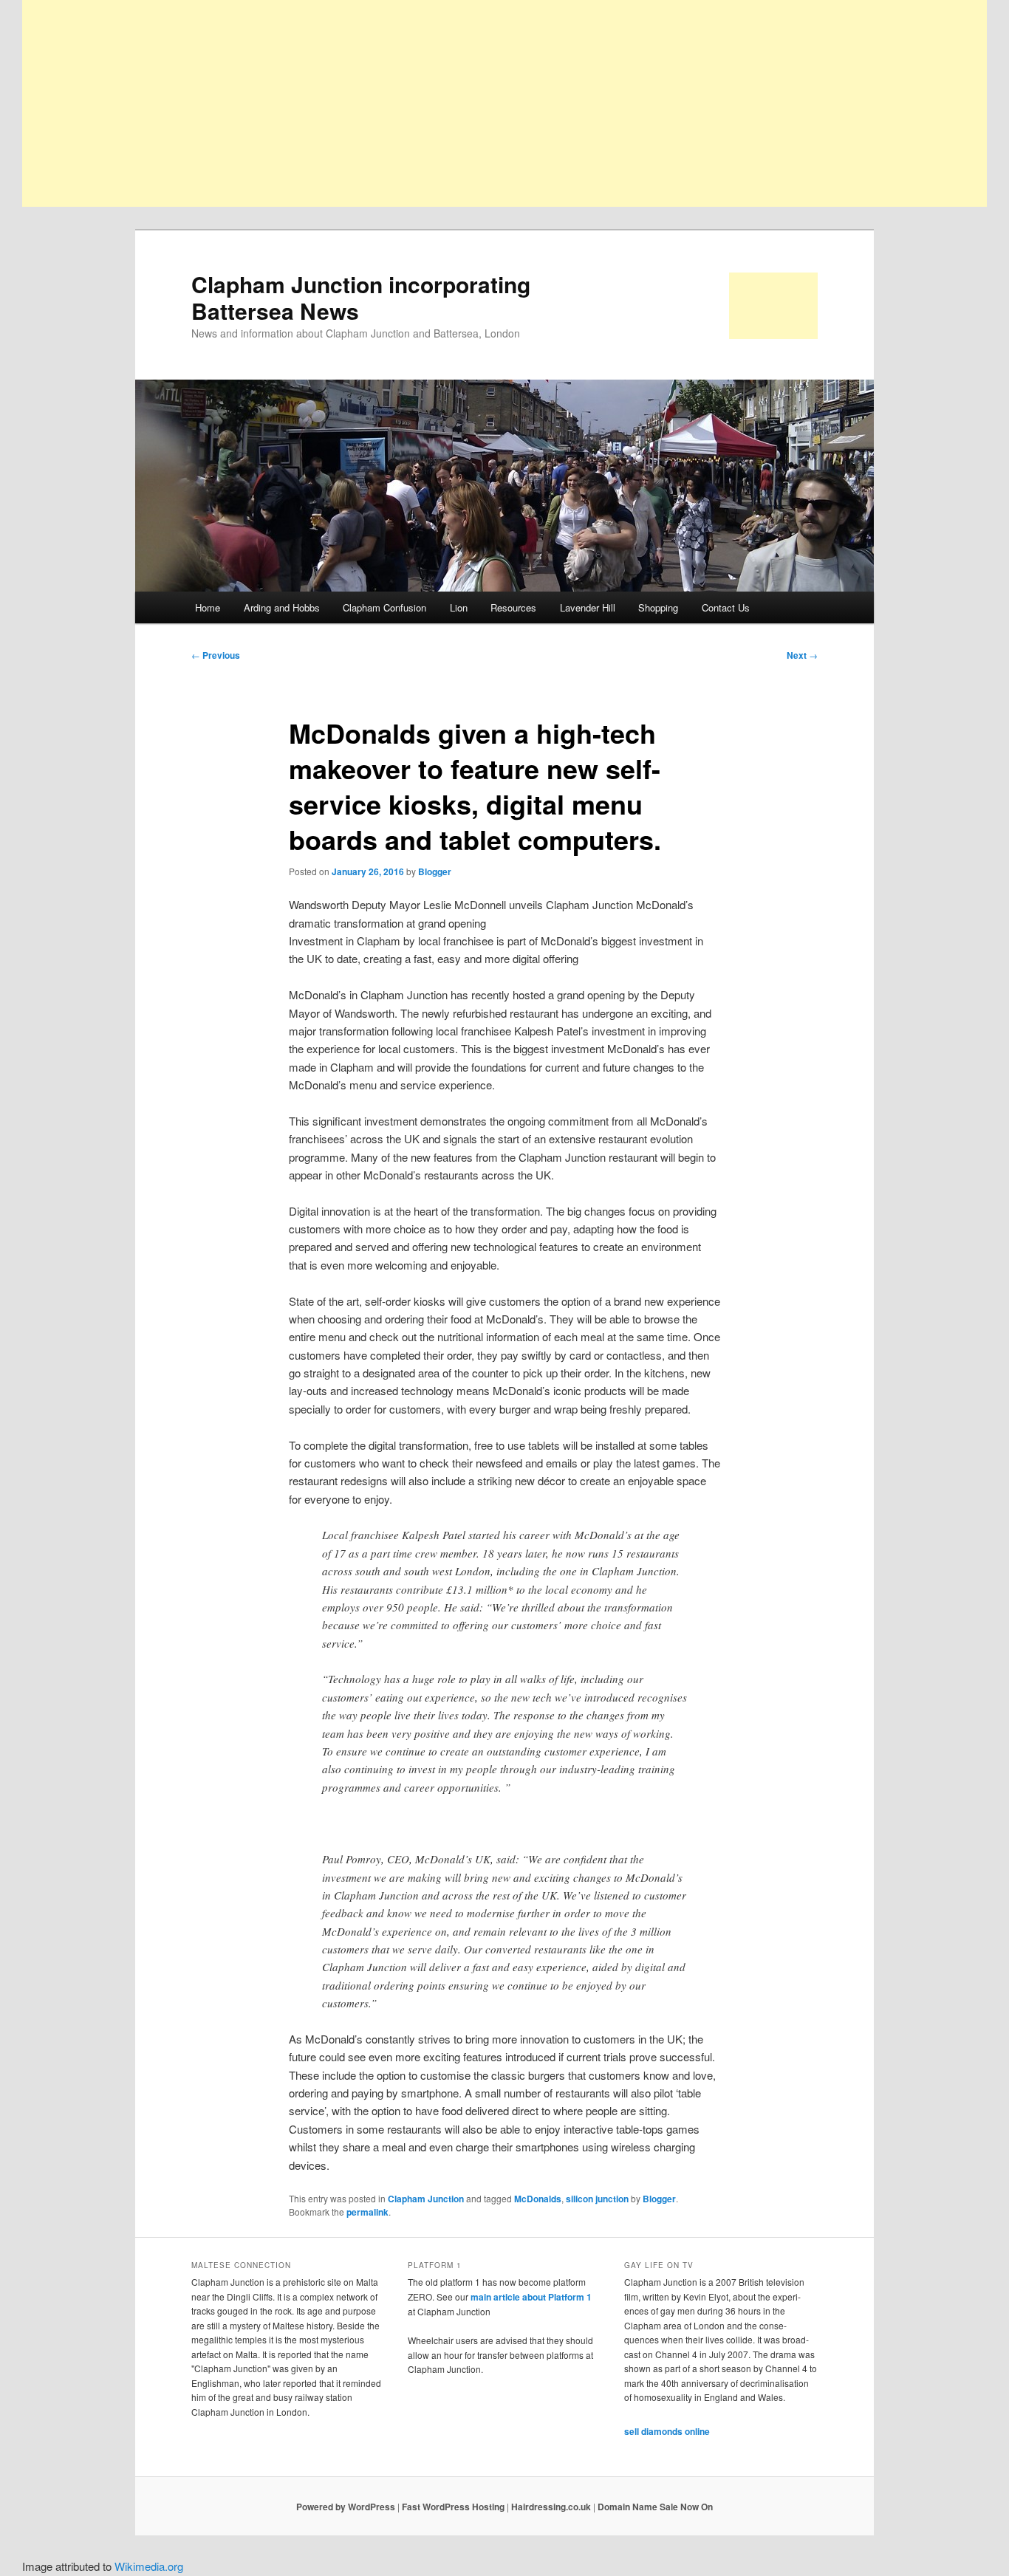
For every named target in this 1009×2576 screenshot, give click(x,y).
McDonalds (538, 2199)
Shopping (658, 607)
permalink (367, 2212)
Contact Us (726, 607)
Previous (216, 655)
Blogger (435, 871)
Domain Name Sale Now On (655, 2507)
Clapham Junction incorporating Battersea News (361, 297)
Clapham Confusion (384, 607)
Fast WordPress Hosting (453, 2507)
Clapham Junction (426, 2199)
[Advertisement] (465, 103)
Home (208, 607)
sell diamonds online (667, 2431)
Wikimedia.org (149, 2566)
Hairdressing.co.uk (551, 2507)
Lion (459, 607)
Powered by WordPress (346, 2507)
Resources (513, 607)
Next (802, 655)
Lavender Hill (588, 607)
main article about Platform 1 (531, 2297)
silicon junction (597, 2199)
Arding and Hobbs (282, 607)
